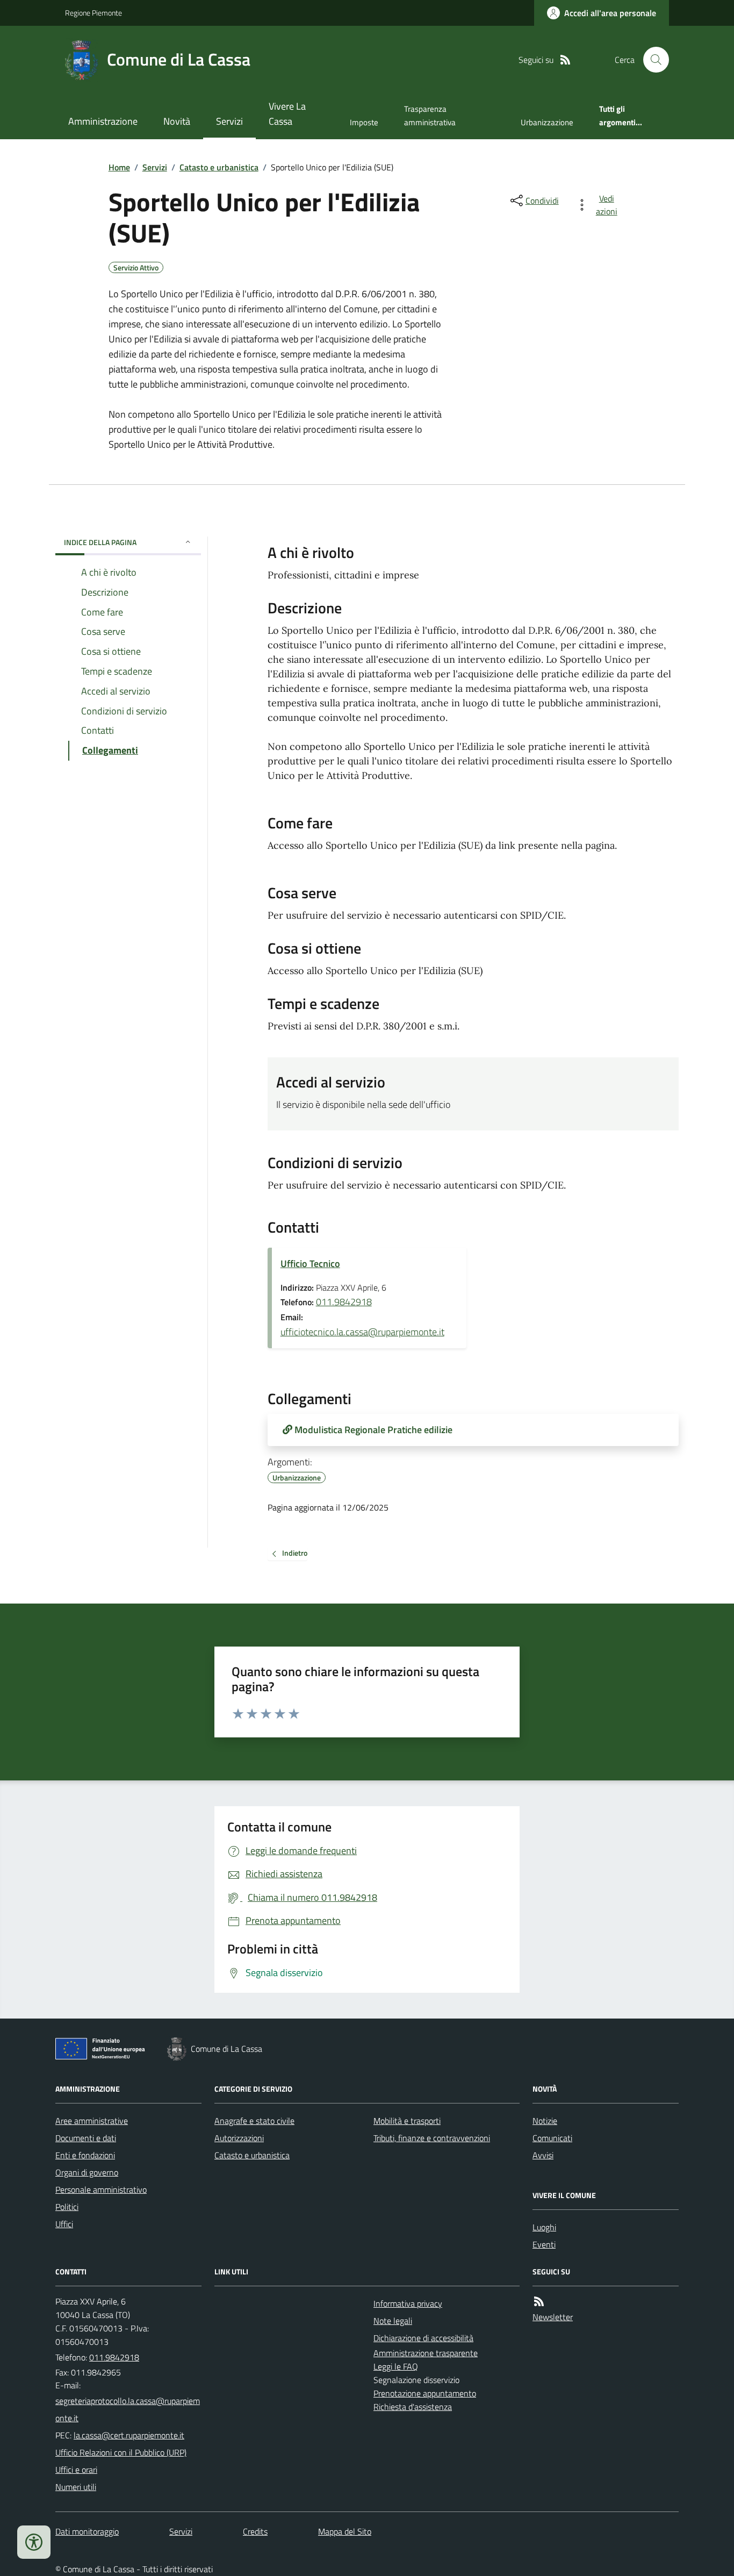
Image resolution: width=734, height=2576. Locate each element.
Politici (67, 2207)
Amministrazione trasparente (426, 2353)
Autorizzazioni (239, 2138)
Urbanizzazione (547, 122)
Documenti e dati (86, 2138)
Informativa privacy (408, 2303)
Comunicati (552, 2138)
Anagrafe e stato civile (254, 2121)
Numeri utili (76, 2487)
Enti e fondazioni (85, 2155)
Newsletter (553, 2317)
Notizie (545, 2121)
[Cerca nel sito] (652, 60)
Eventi (544, 2244)
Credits (255, 2531)
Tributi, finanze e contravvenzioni (432, 2138)
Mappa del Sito (345, 2531)
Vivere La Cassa (287, 114)
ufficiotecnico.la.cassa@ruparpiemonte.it (362, 1332)
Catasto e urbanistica (219, 167)
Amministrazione (103, 121)
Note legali (393, 2321)
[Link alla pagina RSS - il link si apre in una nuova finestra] (565, 60)
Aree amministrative (92, 2121)
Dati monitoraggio (87, 2531)
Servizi (229, 121)
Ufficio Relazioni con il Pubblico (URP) (121, 2452)
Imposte (364, 122)
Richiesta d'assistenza (413, 2407)
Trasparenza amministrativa (430, 115)
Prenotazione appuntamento (425, 2393)
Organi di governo (87, 2172)
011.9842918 (344, 1302)
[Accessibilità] (34, 2542)
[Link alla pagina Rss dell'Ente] (539, 2302)
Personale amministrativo (101, 2189)
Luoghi (544, 2227)
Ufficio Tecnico (310, 1264)
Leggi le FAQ (396, 2366)
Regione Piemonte (93, 13)
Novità (177, 121)
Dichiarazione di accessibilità (423, 2338)
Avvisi (543, 2155)
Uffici (64, 2224)
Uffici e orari (76, 2470)
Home (119, 167)
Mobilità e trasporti (407, 2121)
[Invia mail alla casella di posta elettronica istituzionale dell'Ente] (128, 2409)
